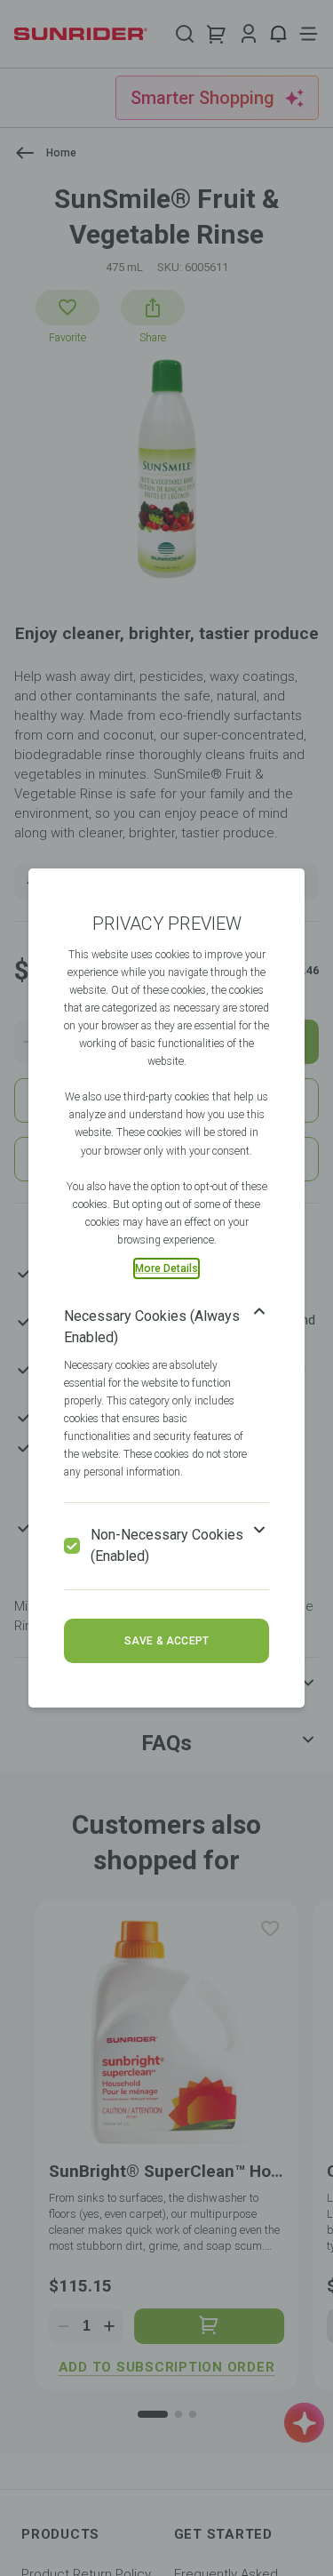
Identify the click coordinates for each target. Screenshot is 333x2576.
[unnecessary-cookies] (72, 1546)
